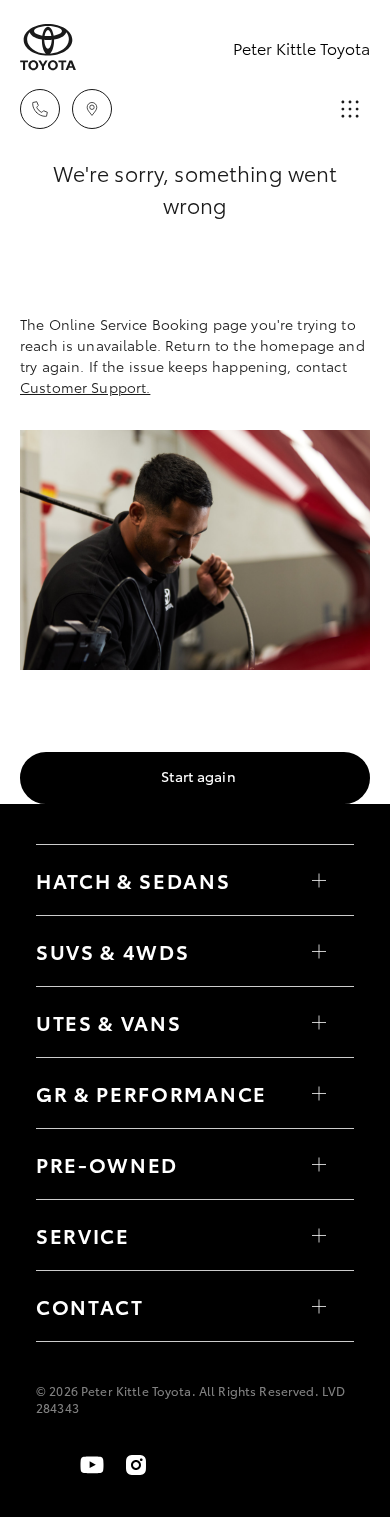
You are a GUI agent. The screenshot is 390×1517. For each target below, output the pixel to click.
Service (83, 1235)
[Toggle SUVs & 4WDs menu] (319, 951)
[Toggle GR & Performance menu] (319, 1093)
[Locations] (92, 109)
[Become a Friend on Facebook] (48, 1465)
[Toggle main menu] (350, 109)
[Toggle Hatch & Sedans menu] (319, 880)
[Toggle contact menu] (319, 1164)
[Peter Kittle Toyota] (48, 47)
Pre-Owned (107, 1164)
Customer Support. (85, 387)
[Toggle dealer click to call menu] (40, 109)
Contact (90, 1306)
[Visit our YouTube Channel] (92, 1465)
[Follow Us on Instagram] (136, 1465)
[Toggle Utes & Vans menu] (319, 1022)
